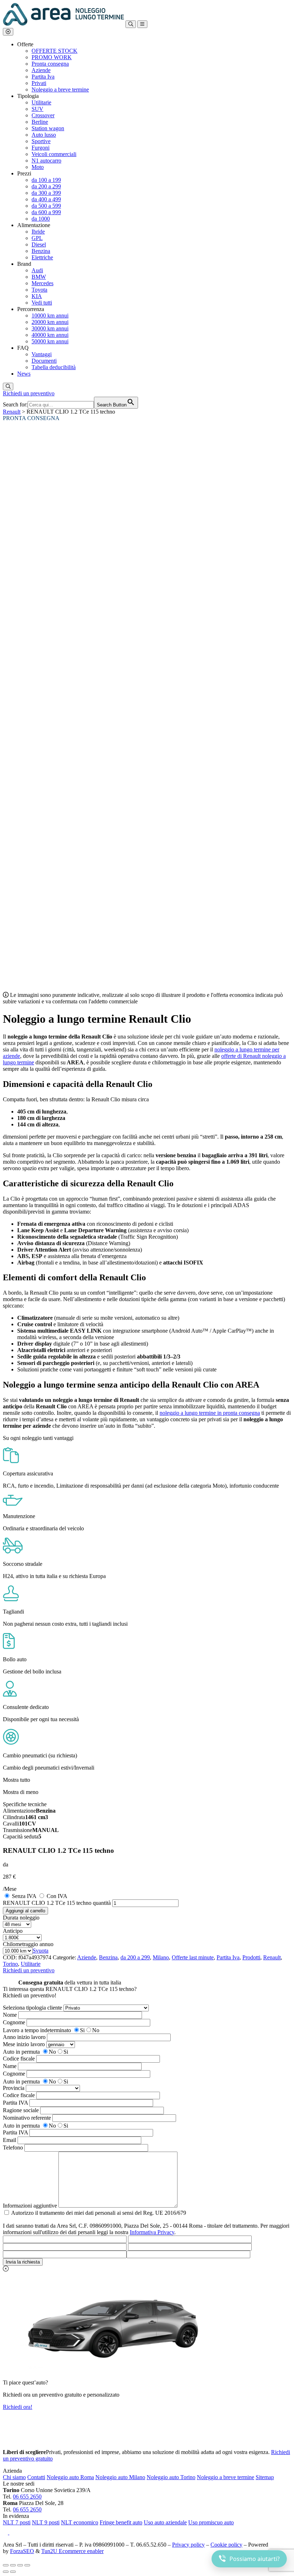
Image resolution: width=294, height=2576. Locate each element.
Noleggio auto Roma (70, 2477)
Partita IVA (15, 2103)
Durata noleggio (21, 1918)
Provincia (14, 2088)
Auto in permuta (21, 2052)
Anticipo (13, 1931)
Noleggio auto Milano (120, 2477)
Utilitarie (31, 1964)
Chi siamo (14, 2477)
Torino (10, 1964)
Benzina (108, 1957)
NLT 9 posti (46, 2522)
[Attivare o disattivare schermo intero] (13, 2565)
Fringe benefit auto (121, 2522)
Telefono (13, 2148)
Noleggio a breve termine (226, 2477)
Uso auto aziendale (165, 2522)
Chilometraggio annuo (28, 1944)
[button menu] (142, 24)
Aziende (87, 1957)
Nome (10, 2015)
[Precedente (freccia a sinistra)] (6, 2572)
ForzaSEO (22, 2551)
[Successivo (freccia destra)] (13, 2572)
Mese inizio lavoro (24, 2044)
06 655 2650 (27, 2497)
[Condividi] (20, 2565)
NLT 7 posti (17, 2522)
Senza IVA (24, 1896)
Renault (12, 412)
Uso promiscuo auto (211, 2522)
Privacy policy (188, 2545)
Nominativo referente (27, 2118)
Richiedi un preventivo (29, 393)
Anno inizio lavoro (24, 2037)
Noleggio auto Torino (171, 2477)
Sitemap (265, 2477)
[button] (8, 32)
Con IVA (57, 1896)
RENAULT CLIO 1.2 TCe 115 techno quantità (57, 1903)
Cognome (14, 2022)
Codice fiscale (19, 2059)
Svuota (41, 1951)
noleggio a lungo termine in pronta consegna (210, 1413)
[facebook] (6, 2532)
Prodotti (251, 1957)
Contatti (36, 2477)
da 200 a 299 (135, 1957)
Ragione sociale (21, 2110)
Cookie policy (226, 2545)
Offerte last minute (193, 1957)
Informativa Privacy (152, 2232)
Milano (161, 1957)
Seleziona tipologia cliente (32, 2008)
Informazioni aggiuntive (30, 2206)
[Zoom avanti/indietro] (6, 2565)
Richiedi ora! (18, 2407)
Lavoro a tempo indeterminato (37, 2030)
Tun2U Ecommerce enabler (72, 2551)
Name (10, 2066)
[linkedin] (13, 2532)
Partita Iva (228, 1957)
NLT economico (80, 2522)
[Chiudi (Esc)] (27, 2565)
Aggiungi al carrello (25, 1911)
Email (10, 2140)
